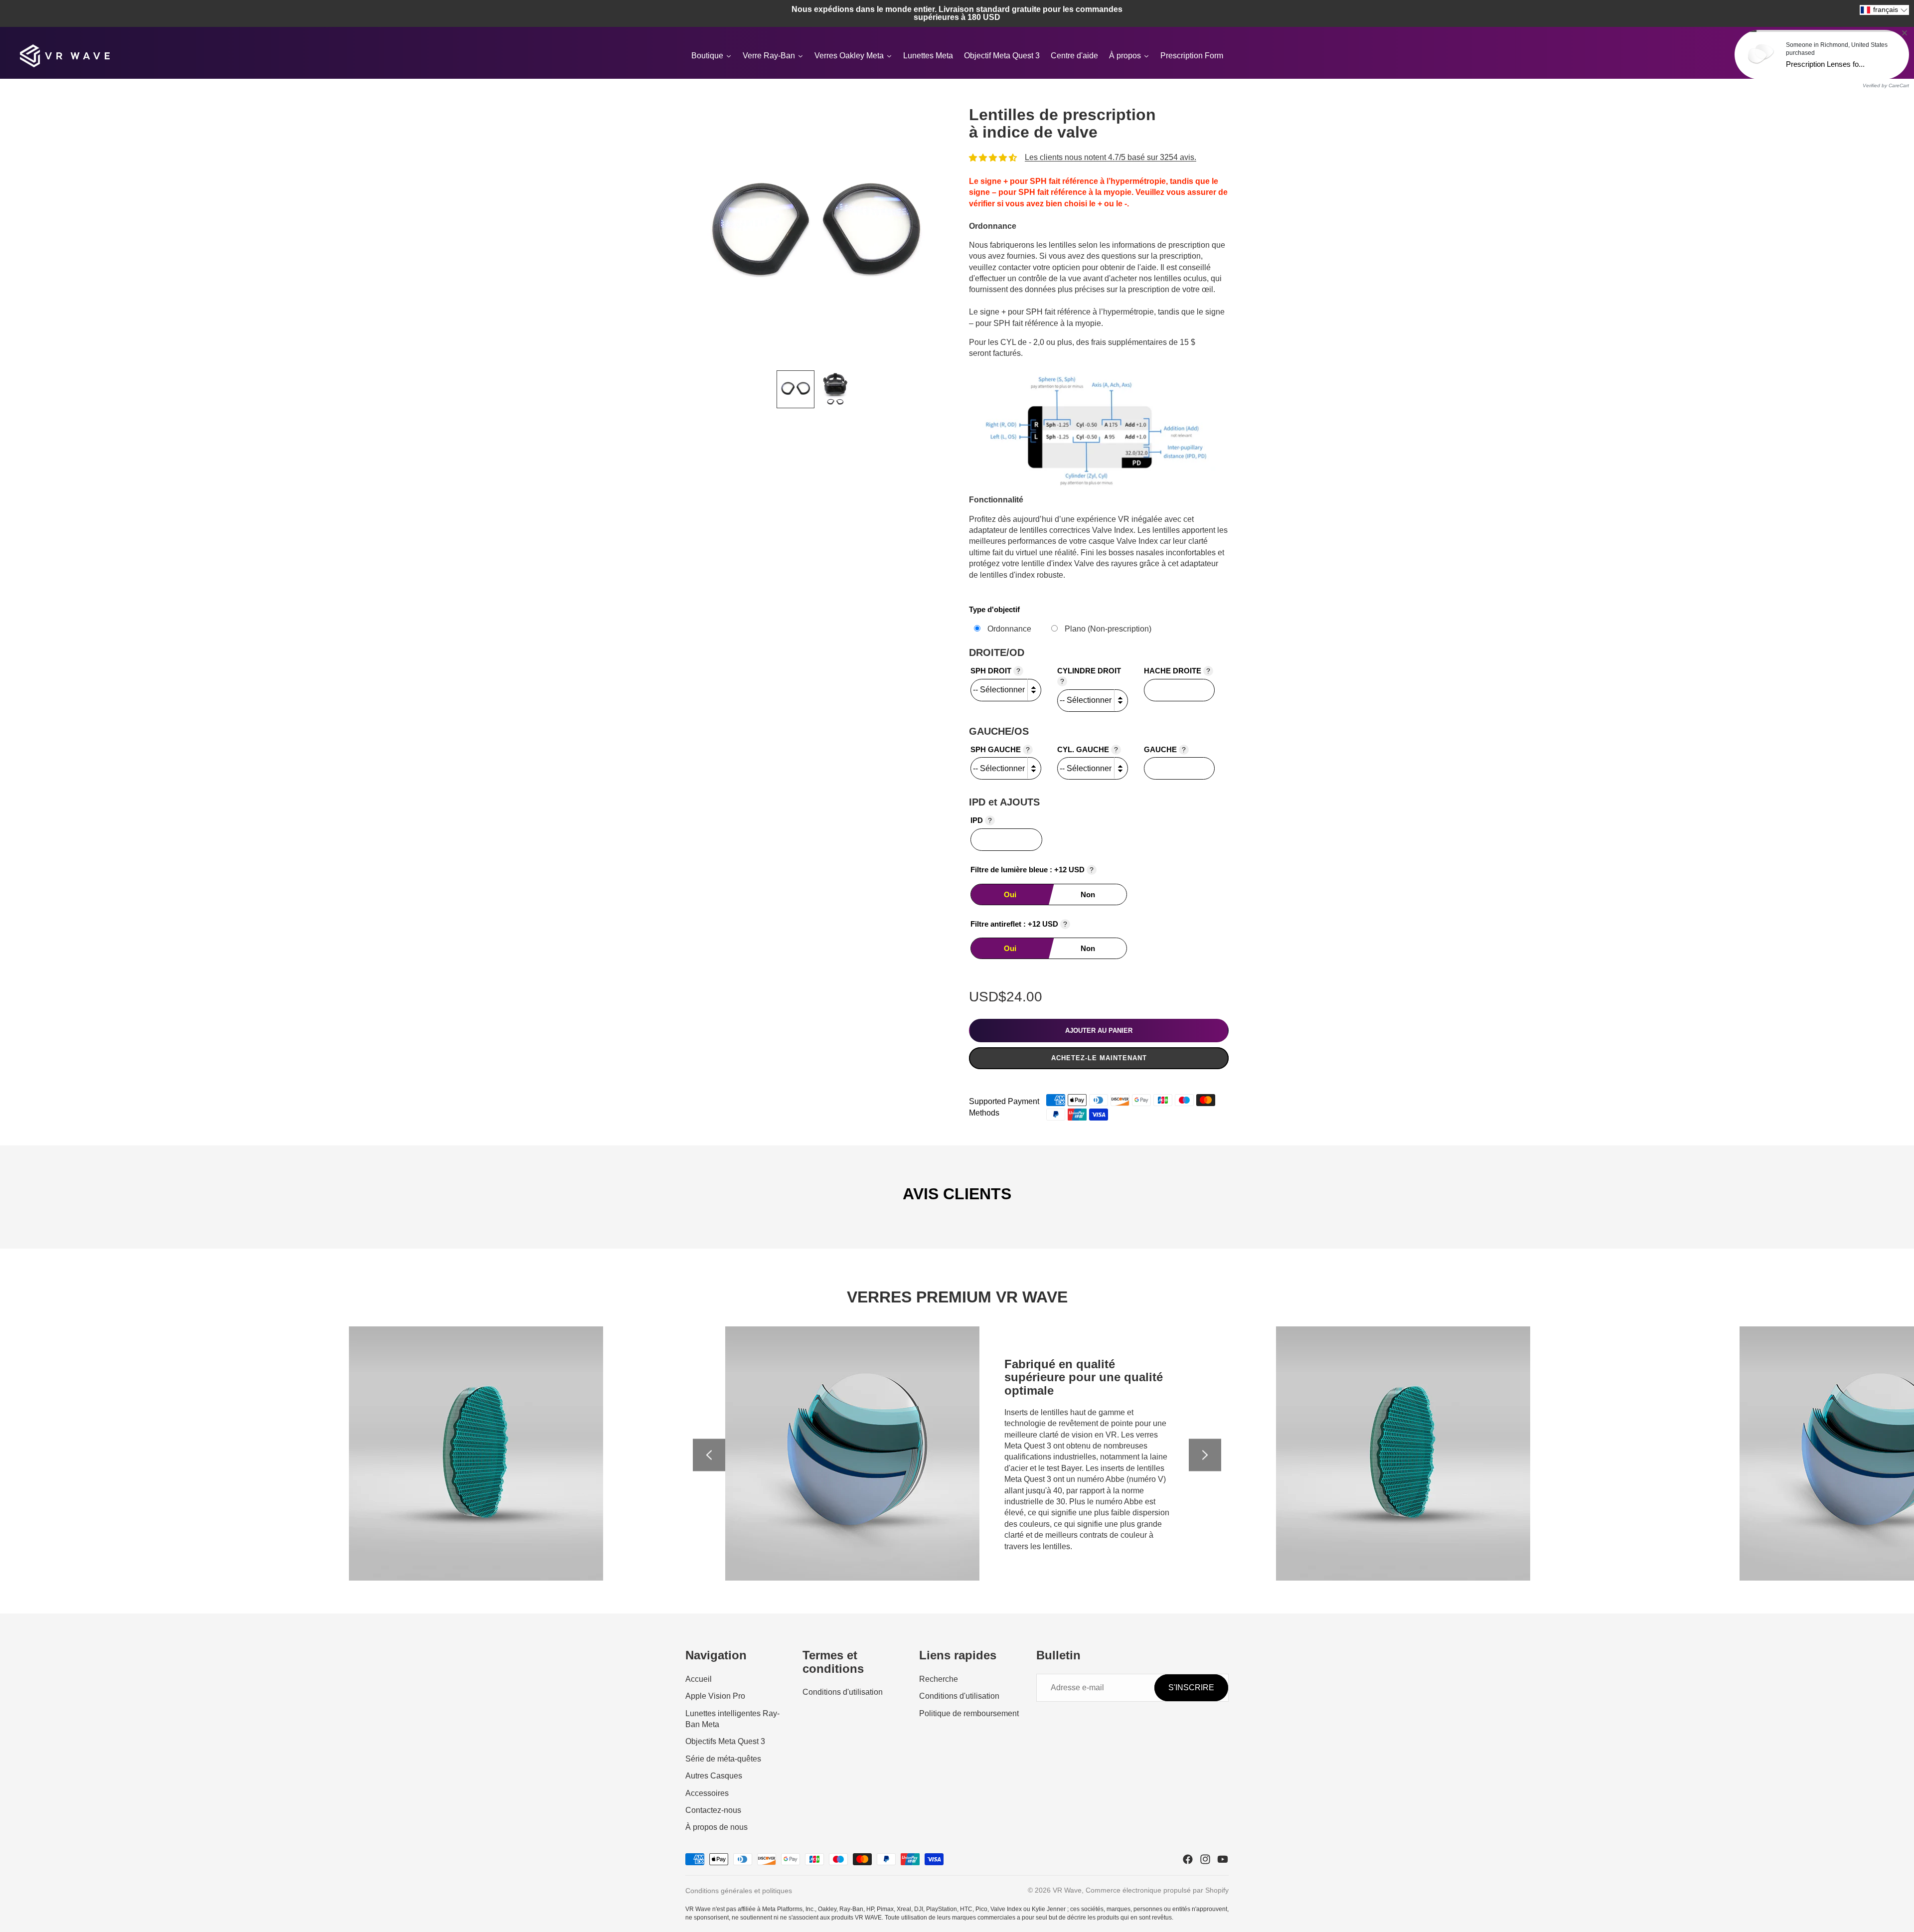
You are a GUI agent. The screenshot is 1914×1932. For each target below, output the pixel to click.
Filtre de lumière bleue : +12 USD (1032, 870)
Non (1088, 894)
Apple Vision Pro (715, 1696)
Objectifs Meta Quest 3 (725, 1741)
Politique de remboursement (969, 1713)
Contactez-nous (713, 1810)
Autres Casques (714, 1776)
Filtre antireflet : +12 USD (1019, 924)
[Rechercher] (1840, 56)
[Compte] (1861, 56)
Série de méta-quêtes (723, 1759)
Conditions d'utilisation (843, 1692)
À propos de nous (717, 1827)
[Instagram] (1205, 1859)
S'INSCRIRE (1191, 1688)
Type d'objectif (994, 609)
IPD (981, 820)
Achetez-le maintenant (1099, 1058)
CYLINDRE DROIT (1089, 676)
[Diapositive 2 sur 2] (835, 389)
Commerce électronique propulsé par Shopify (1157, 1890)
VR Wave (1067, 1890)
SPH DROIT (995, 671)
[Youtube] (1223, 1859)
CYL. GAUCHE (1088, 749)
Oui (1010, 894)
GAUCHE (1165, 749)
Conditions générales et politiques (739, 1891)
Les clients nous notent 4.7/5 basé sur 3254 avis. (1111, 157)
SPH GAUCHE (1000, 749)
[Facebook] (1188, 1859)
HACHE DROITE (1177, 671)
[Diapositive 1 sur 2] (796, 389)
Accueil (699, 1679)
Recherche (939, 1679)
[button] (1884, 10)
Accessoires (707, 1793)
